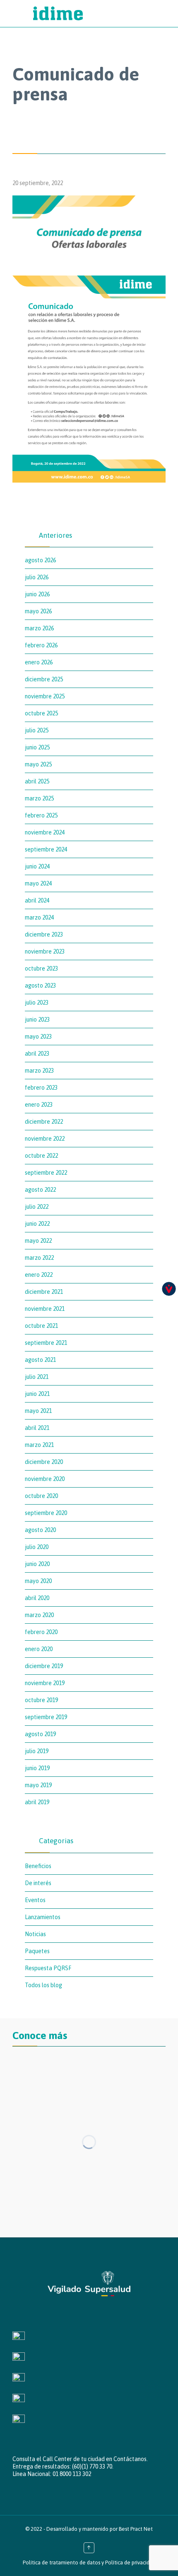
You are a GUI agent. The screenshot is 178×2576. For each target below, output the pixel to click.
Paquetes (37, 1951)
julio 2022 (37, 1207)
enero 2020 (39, 1649)
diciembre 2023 (44, 934)
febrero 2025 (41, 815)
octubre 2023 (41, 968)
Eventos (35, 1900)
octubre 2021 (41, 1326)
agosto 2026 (40, 560)
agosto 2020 (40, 1530)
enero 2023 (39, 1105)
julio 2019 (37, 1751)
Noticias (35, 1934)
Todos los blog (43, 1985)
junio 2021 (37, 1394)
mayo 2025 (38, 764)
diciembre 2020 (44, 1462)
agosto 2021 (40, 1360)
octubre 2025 (41, 713)
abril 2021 (37, 1428)
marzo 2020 (39, 1615)
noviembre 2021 (45, 1309)
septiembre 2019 (46, 1717)
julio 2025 (37, 730)
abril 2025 (37, 781)
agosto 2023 (40, 986)
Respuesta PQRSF (48, 1968)
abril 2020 (37, 1598)
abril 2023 (37, 1054)
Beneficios (38, 1866)
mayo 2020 (38, 1581)
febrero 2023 (41, 1088)
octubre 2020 (41, 1496)
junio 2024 (37, 866)
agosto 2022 (40, 1190)
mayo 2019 (38, 1785)
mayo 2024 (38, 883)
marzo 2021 (39, 1445)
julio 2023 (37, 1003)
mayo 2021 (38, 1411)
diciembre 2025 (44, 679)
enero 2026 (39, 662)
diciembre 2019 (44, 1666)
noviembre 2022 (45, 1139)
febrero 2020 (41, 1632)
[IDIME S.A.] (97, 13)
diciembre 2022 (44, 1122)
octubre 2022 (41, 1156)
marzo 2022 (39, 1258)
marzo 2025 (39, 798)
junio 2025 (37, 747)
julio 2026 (37, 577)
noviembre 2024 (45, 832)
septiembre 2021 (46, 1343)
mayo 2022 (38, 1241)
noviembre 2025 (45, 696)
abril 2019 (37, 1802)
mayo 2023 (38, 1037)
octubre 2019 (41, 1700)
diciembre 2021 (44, 1292)
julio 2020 (37, 1547)
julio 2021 (37, 1377)
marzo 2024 (39, 917)
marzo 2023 (39, 1071)
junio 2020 (37, 1564)
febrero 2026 (41, 645)
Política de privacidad (130, 2563)
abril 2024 (37, 900)
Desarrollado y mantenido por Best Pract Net (100, 2529)
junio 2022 (37, 1224)
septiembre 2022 (46, 1173)
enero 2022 (39, 1275)
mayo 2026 (38, 611)
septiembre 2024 (46, 849)
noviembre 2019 (45, 1683)
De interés (38, 1883)
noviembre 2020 (45, 1479)
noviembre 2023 (45, 951)
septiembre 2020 (46, 1513)
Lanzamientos (43, 1917)
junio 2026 (37, 594)
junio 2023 (37, 1020)
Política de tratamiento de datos (61, 2563)
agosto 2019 (40, 1734)
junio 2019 (37, 1768)
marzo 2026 (39, 628)
